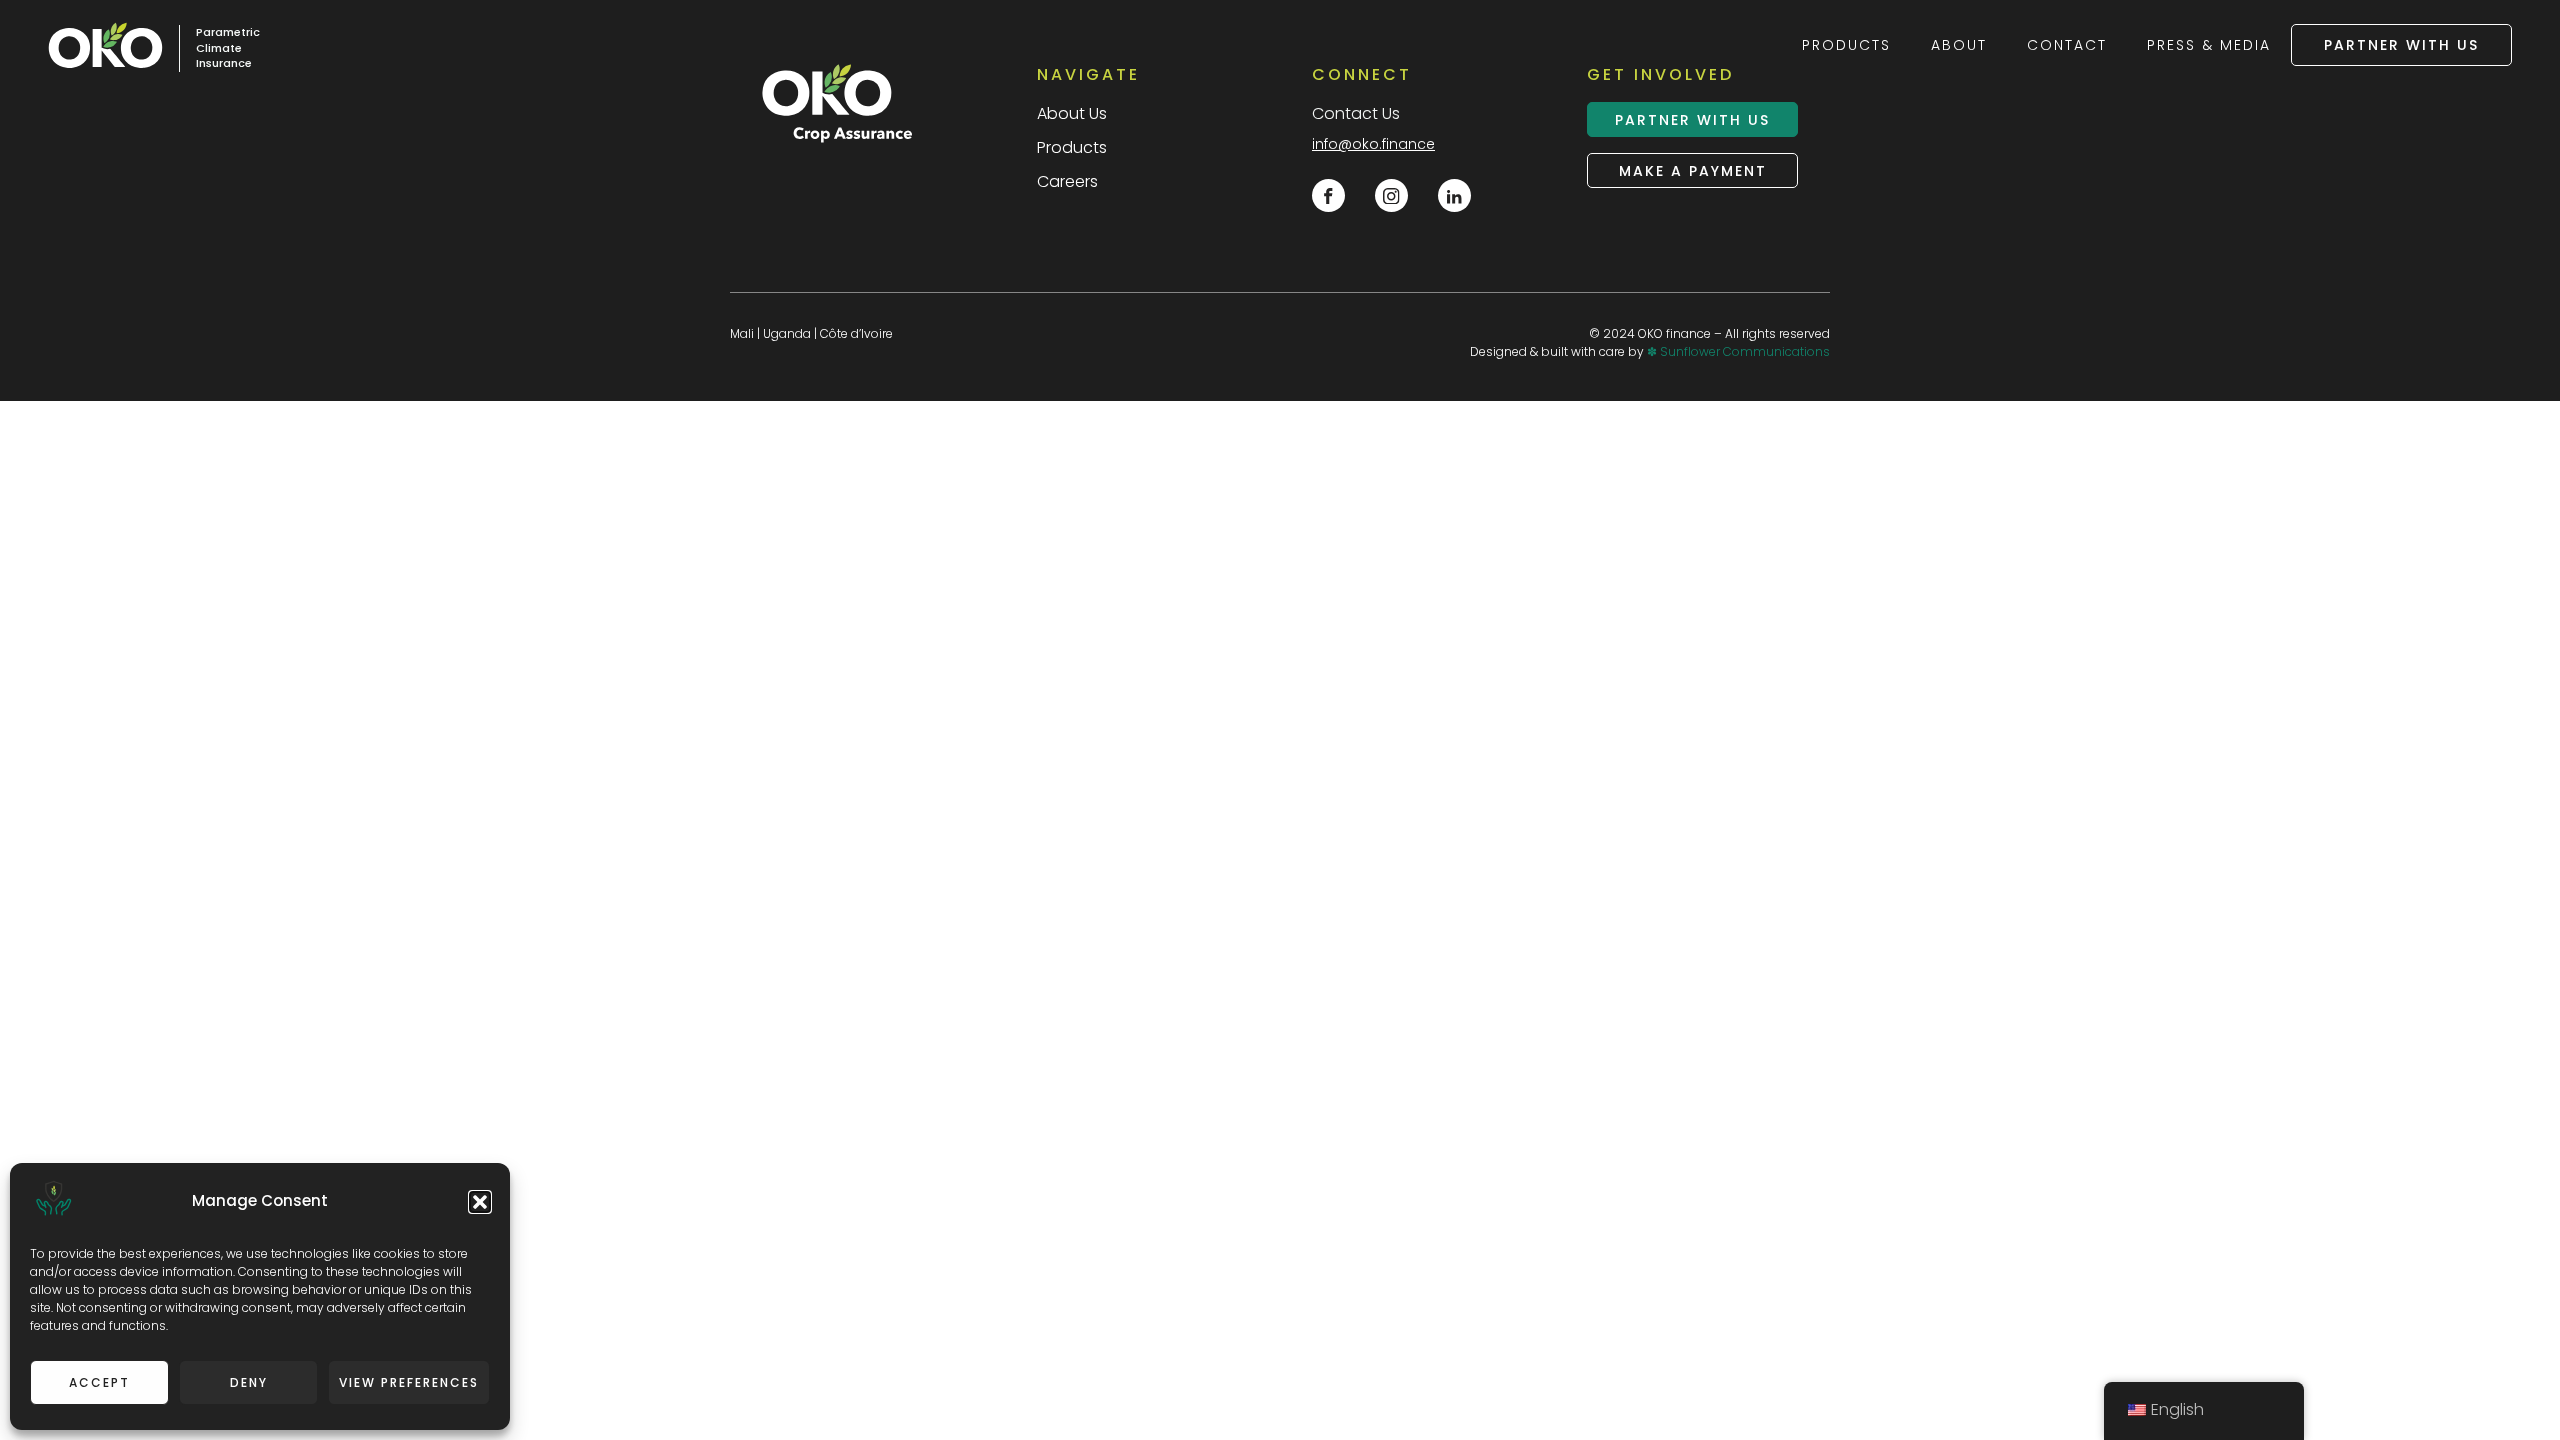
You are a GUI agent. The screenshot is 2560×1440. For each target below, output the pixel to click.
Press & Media (2209, 45)
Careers (1067, 181)
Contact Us (1356, 113)
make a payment (1693, 171)
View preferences (409, 1382)
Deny (249, 1382)
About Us (1072, 113)
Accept (99, 1382)
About (1959, 45)
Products (1846, 45)
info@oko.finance (1373, 144)
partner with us (2401, 45)
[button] (480, 1202)
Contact (2067, 45)
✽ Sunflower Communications (1738, 351)
